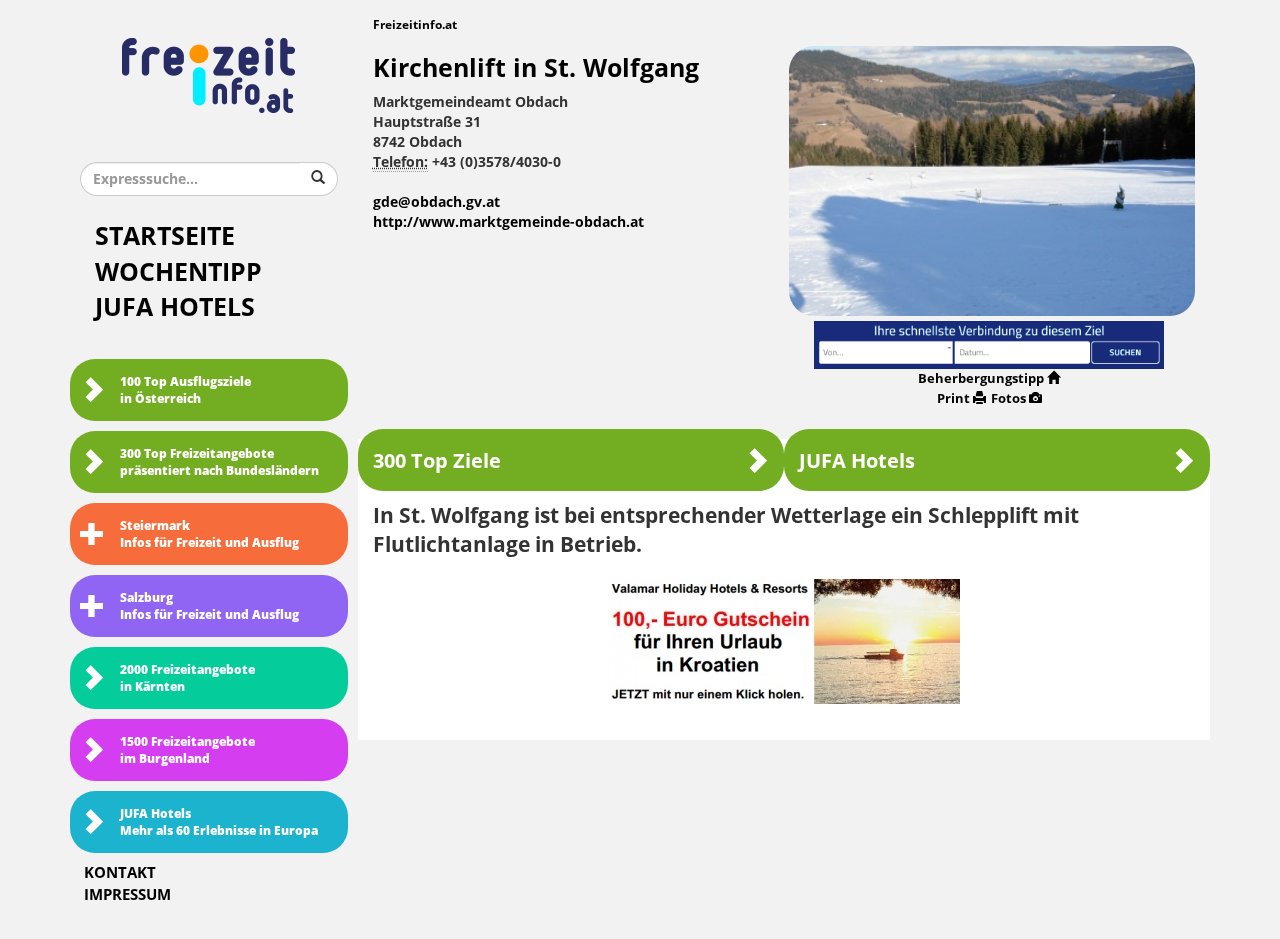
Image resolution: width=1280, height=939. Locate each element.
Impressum (127, 895)
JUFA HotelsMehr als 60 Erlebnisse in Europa (219, 822)
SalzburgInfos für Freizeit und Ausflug (209, 606)
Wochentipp (178, 272)
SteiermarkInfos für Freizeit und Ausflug (209, 534)
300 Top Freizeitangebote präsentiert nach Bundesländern (219, 462)
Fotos (1008, 398)
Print (953, 398)
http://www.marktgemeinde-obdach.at (508, 222)
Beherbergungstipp (981, 378)
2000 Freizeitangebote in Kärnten (187, 678)
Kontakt (120, 873)
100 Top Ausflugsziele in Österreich (185, 390)
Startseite (165, 236)
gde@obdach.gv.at (436, 202)
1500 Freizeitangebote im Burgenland (187, 750)
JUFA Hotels (175, 307)
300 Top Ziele (437, 461)
